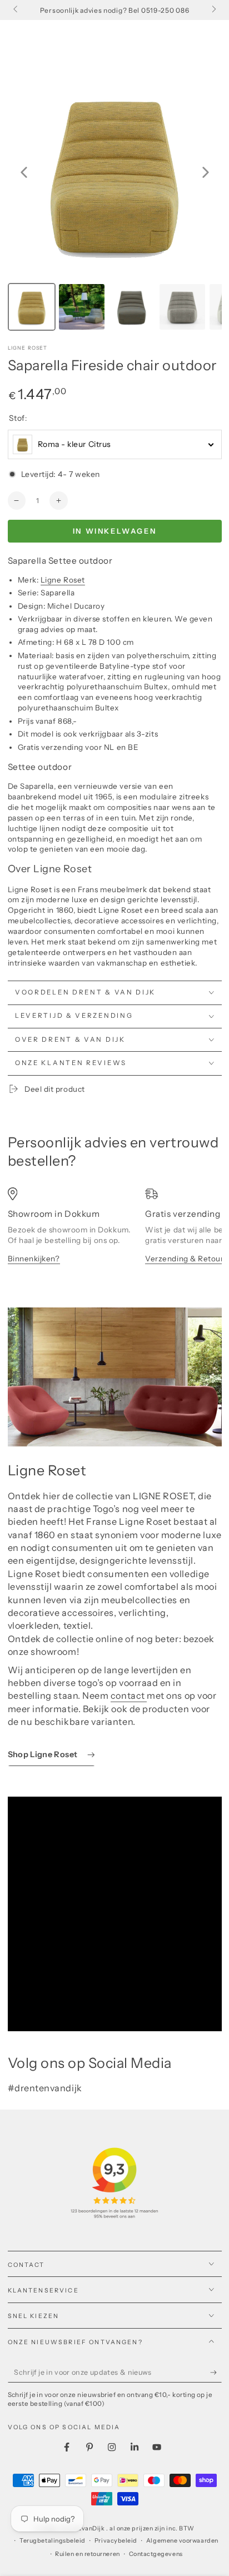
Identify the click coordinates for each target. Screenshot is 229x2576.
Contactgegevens (156, 2554)
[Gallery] (115, 200)
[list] (115, 1236)
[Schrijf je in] (216, 2373)
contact (129, 1695)
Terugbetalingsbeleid (53, 2541)
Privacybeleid (116, 2541)
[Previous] (24, 172)
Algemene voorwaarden (182, 2541)
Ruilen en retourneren (87, 2554)
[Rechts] (213, 10)
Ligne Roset (28, 348)
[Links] (16, 10)
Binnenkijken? (34, 1259)
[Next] (206, 172)
